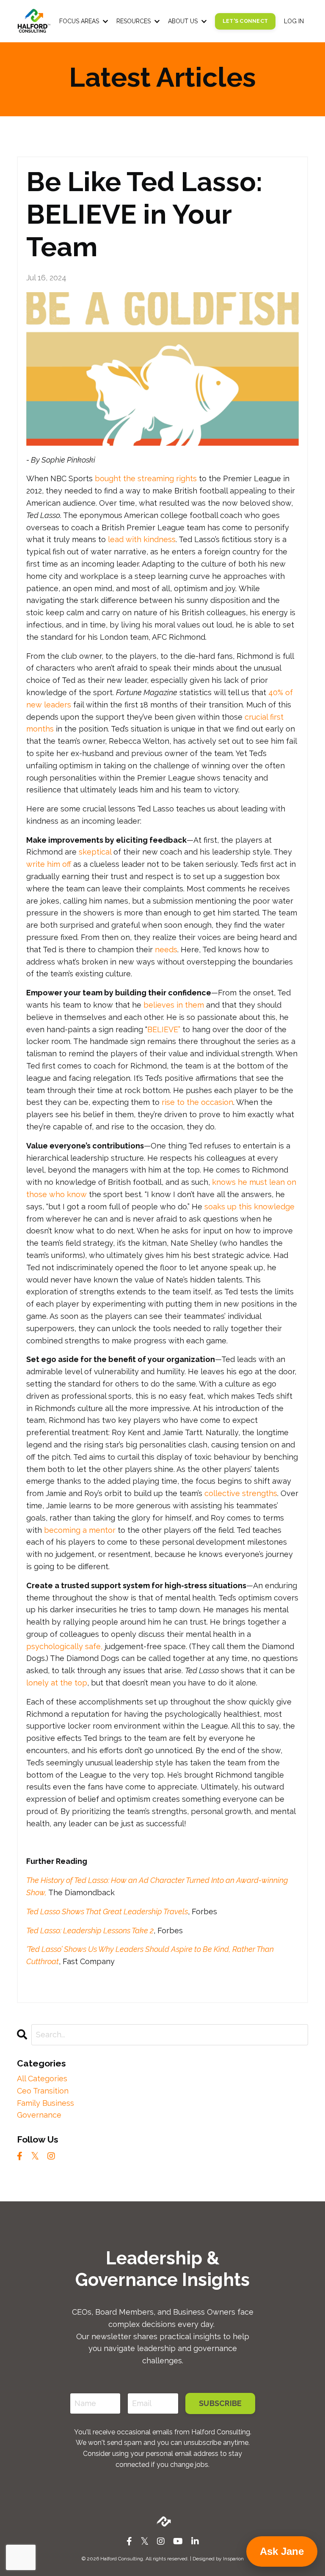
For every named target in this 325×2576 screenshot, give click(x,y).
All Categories (42, 2079)
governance (39, 2115)
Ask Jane (282, 2551)
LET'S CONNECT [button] (245, 21)
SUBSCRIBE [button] (220, 2403)
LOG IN (294, 21)
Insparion (233, 2559)
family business (45, 2103)
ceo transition (43, 2091)
